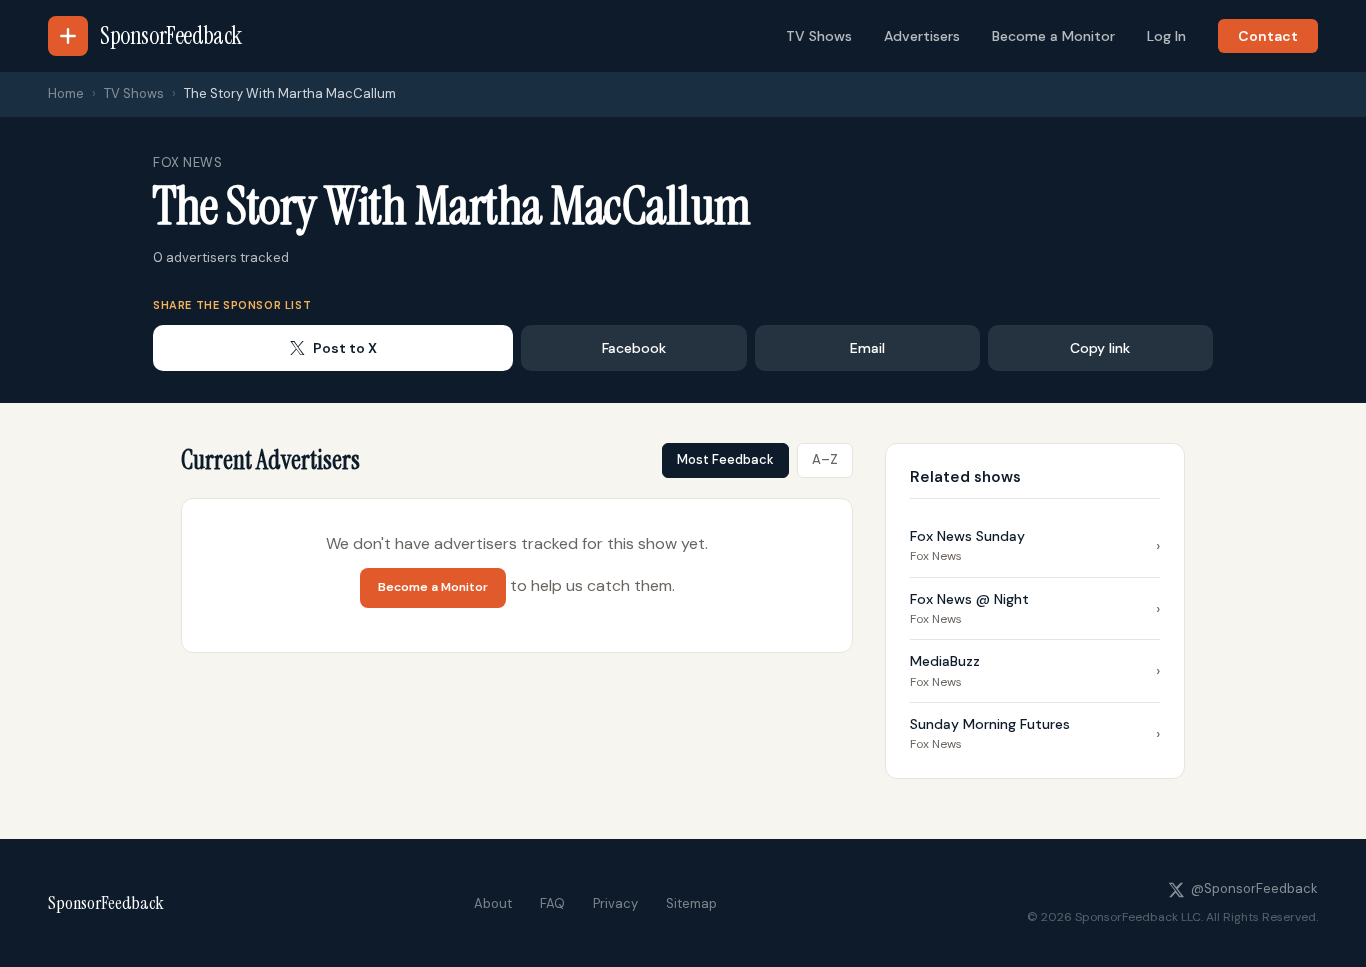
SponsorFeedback (106, 903)
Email (867, 348)
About (493, 903)
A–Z (825, 459)
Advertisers (922, 36)
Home (66, 93)
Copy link (1100, 348)
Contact (1268, 36)
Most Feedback (725, 459)
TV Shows (819, 36)
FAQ (552, 903)
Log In (1166, 36)
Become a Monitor (1053, 36)
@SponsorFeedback (1254, 888)
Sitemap (691, 903)
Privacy (615, 903)
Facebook (634, 348)
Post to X (345, 348)
